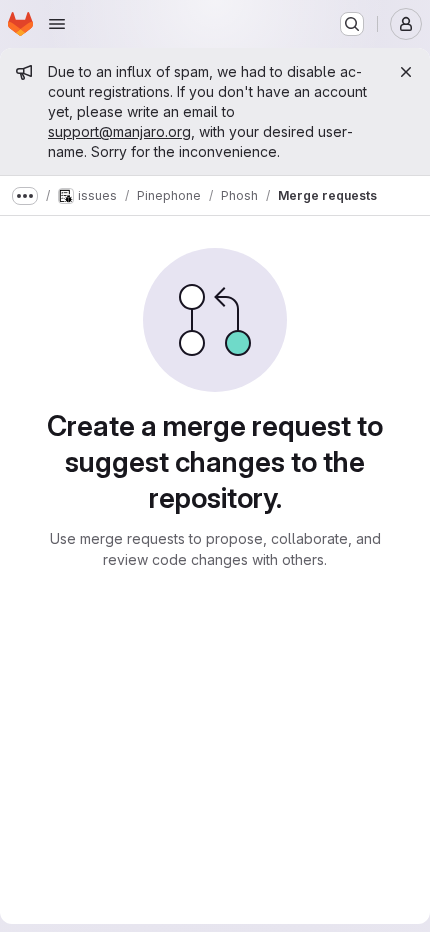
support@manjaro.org (119, 131)
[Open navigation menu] (57, 24)
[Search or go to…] (352, 24)
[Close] (406, 72)
